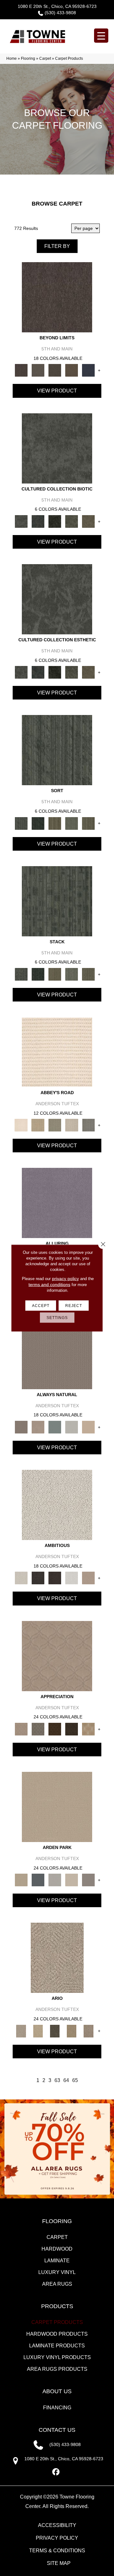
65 (75, 2080)
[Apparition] (55, 2031)
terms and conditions (49, 1285)
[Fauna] (72, 370)
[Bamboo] (38, 1125)
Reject (74, 1306)
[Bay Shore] (72, 2031)
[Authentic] (57, 1806)
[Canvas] (57, 1505)
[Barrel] (57, 1354)
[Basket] (38, 1427)
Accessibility (57, 2525)
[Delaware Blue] (89, 1125)
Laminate (57, 2261)
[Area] (57, 297)
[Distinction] (89, 521)
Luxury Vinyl (57, 2272)
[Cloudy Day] (55, 1880)
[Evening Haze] (89, 1880)
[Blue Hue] (38, 1880)
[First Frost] (72, 1578)
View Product (57, 391)
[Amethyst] (57, 1203)
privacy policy (65, 1279)
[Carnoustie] (89, 1729)
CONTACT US (57, 2430)
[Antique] (38, 2031)
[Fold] (55, 823)
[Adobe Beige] (57, 1958)
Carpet (45, 59)
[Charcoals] (38, 1578)
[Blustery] (72, 1427)
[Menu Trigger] (101, 36)
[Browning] (72, 1729)
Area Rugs (57, 2284)
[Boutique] (89, 1427)
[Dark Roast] (55, 1578)
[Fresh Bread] (89, 1578)
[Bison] (55, 1729)
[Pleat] (72, 823)
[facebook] (56, 2472)
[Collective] (55, 521)
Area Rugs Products (57, 2369)
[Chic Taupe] (72, 1125)
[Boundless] (55, 1125)
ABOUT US (57, 2391)
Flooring (28, 59)
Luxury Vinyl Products (57, 2357)
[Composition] (72, 521)
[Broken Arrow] (89, 2031)
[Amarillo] (57, 1656)
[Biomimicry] (57, 448)
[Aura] (57, 1052)
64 (66, 2080)
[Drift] (72, 1880)
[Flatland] (89, 370)
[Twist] (89, 823)
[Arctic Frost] (38, 1729)
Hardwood (57, 2249)
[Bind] (57, 750)
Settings (57, 1318)
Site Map (59, 2563)
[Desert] (38, 370)
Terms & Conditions (57, 2551)
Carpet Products (57, 2322)
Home (12, 59)
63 (57, 2080)
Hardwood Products (57, 2334)
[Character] (38, 521)
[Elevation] (55, 370)
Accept (41, 1306)
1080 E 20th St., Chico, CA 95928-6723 (57, 6)
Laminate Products (57, 2346)
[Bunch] (38, 823)
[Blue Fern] (55, 1427)
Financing (57, 2408)
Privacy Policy (57, 2538)
